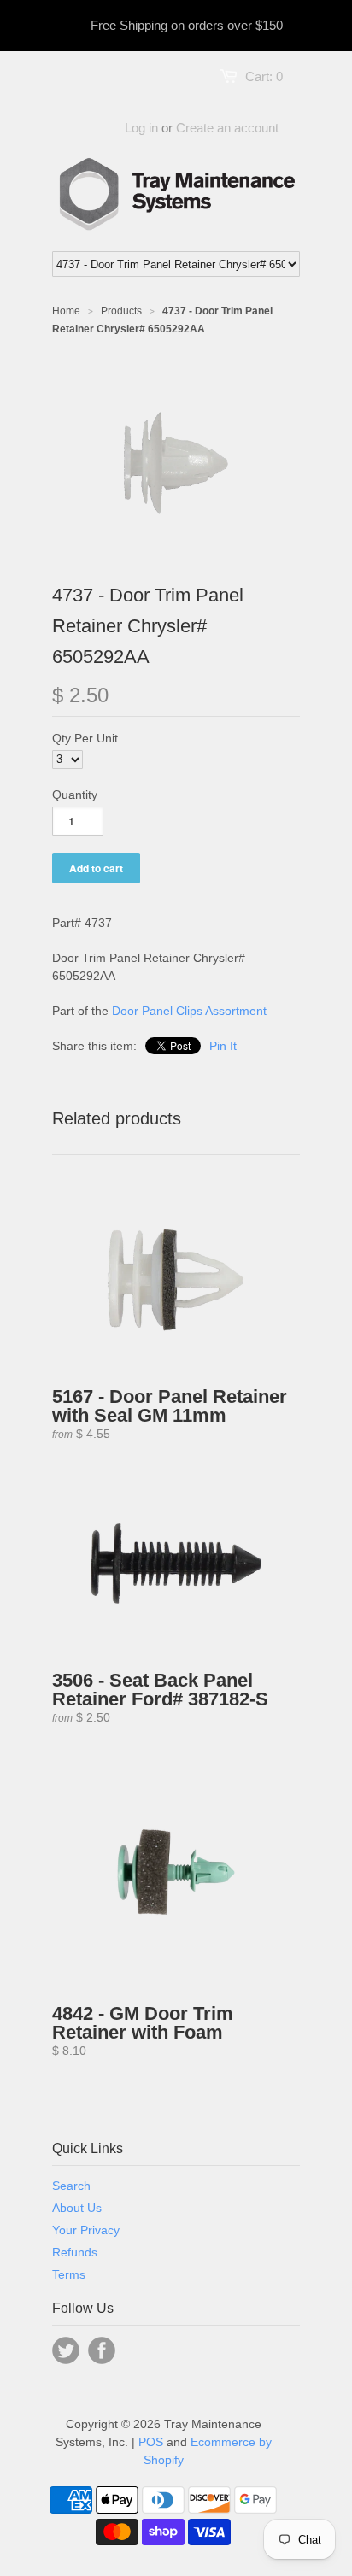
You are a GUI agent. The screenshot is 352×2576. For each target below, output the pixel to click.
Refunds (75, 2252)
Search (71, 2186)
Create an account (227, 128)
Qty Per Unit (85, 738)
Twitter (66, 2350)
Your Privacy (86, 2230)
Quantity (75, 795)
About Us (77, 2208)
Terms (69, 2274)
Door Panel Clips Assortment (189, 1011)
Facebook (102, 2350)
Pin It (223, 1046)
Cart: (264, 76)
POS (151, 2442)
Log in (141, 128)
